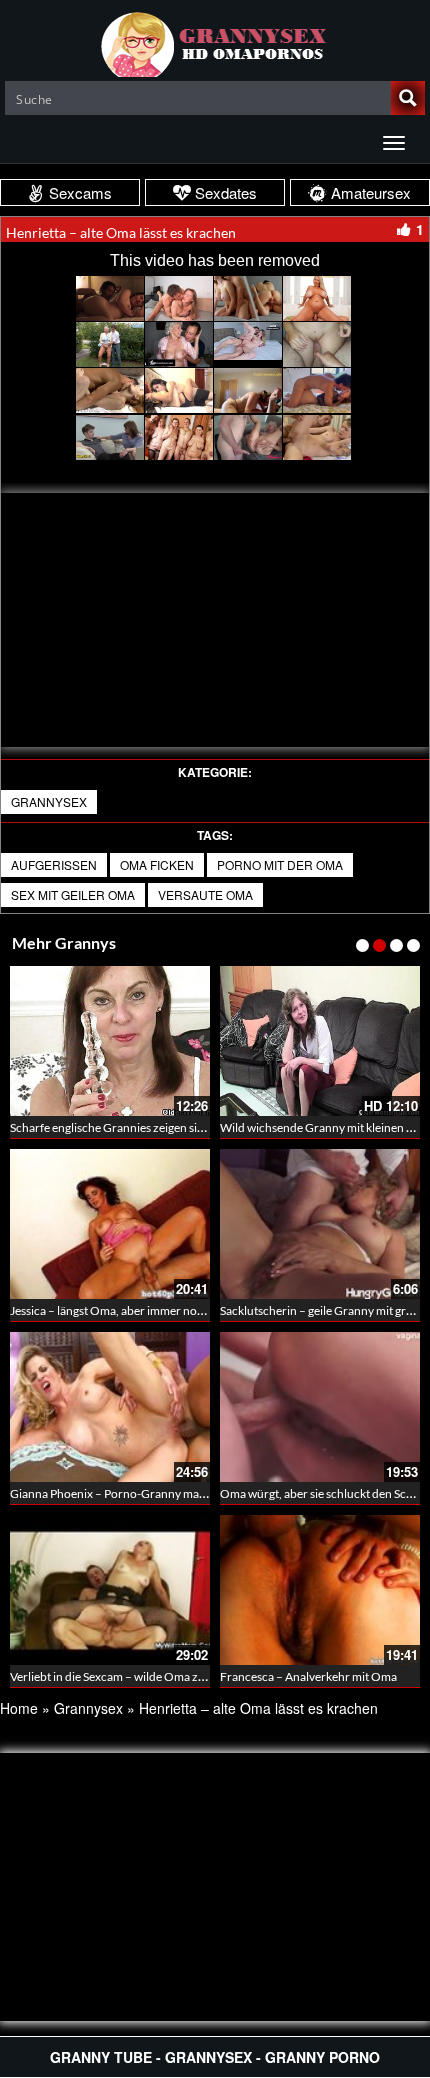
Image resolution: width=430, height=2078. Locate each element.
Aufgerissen (54, 864)
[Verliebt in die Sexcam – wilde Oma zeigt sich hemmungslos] (110, 1590)
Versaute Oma (205, 894)
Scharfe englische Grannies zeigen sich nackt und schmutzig (165, 1127)
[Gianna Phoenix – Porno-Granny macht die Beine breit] (110, 1407)
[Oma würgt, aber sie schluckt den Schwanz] (320, 1407)
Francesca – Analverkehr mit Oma (308, 1676)
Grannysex (49, 801)
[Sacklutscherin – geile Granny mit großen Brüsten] (320, 1224)
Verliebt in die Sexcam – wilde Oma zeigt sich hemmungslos (162, 1676)
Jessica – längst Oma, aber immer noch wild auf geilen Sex (158, 1310)
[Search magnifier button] (408, 98)
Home (19, 1708)
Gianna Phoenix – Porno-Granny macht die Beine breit (151, 1493)
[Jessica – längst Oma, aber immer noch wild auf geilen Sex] (110, 1224)
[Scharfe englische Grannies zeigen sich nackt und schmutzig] (110, 1041)
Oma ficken (157, 864)
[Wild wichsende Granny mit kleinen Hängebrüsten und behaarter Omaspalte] (320, 1041)
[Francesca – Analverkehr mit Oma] (320, 1590)
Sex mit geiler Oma (73, 894)
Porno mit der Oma (280, 864)
